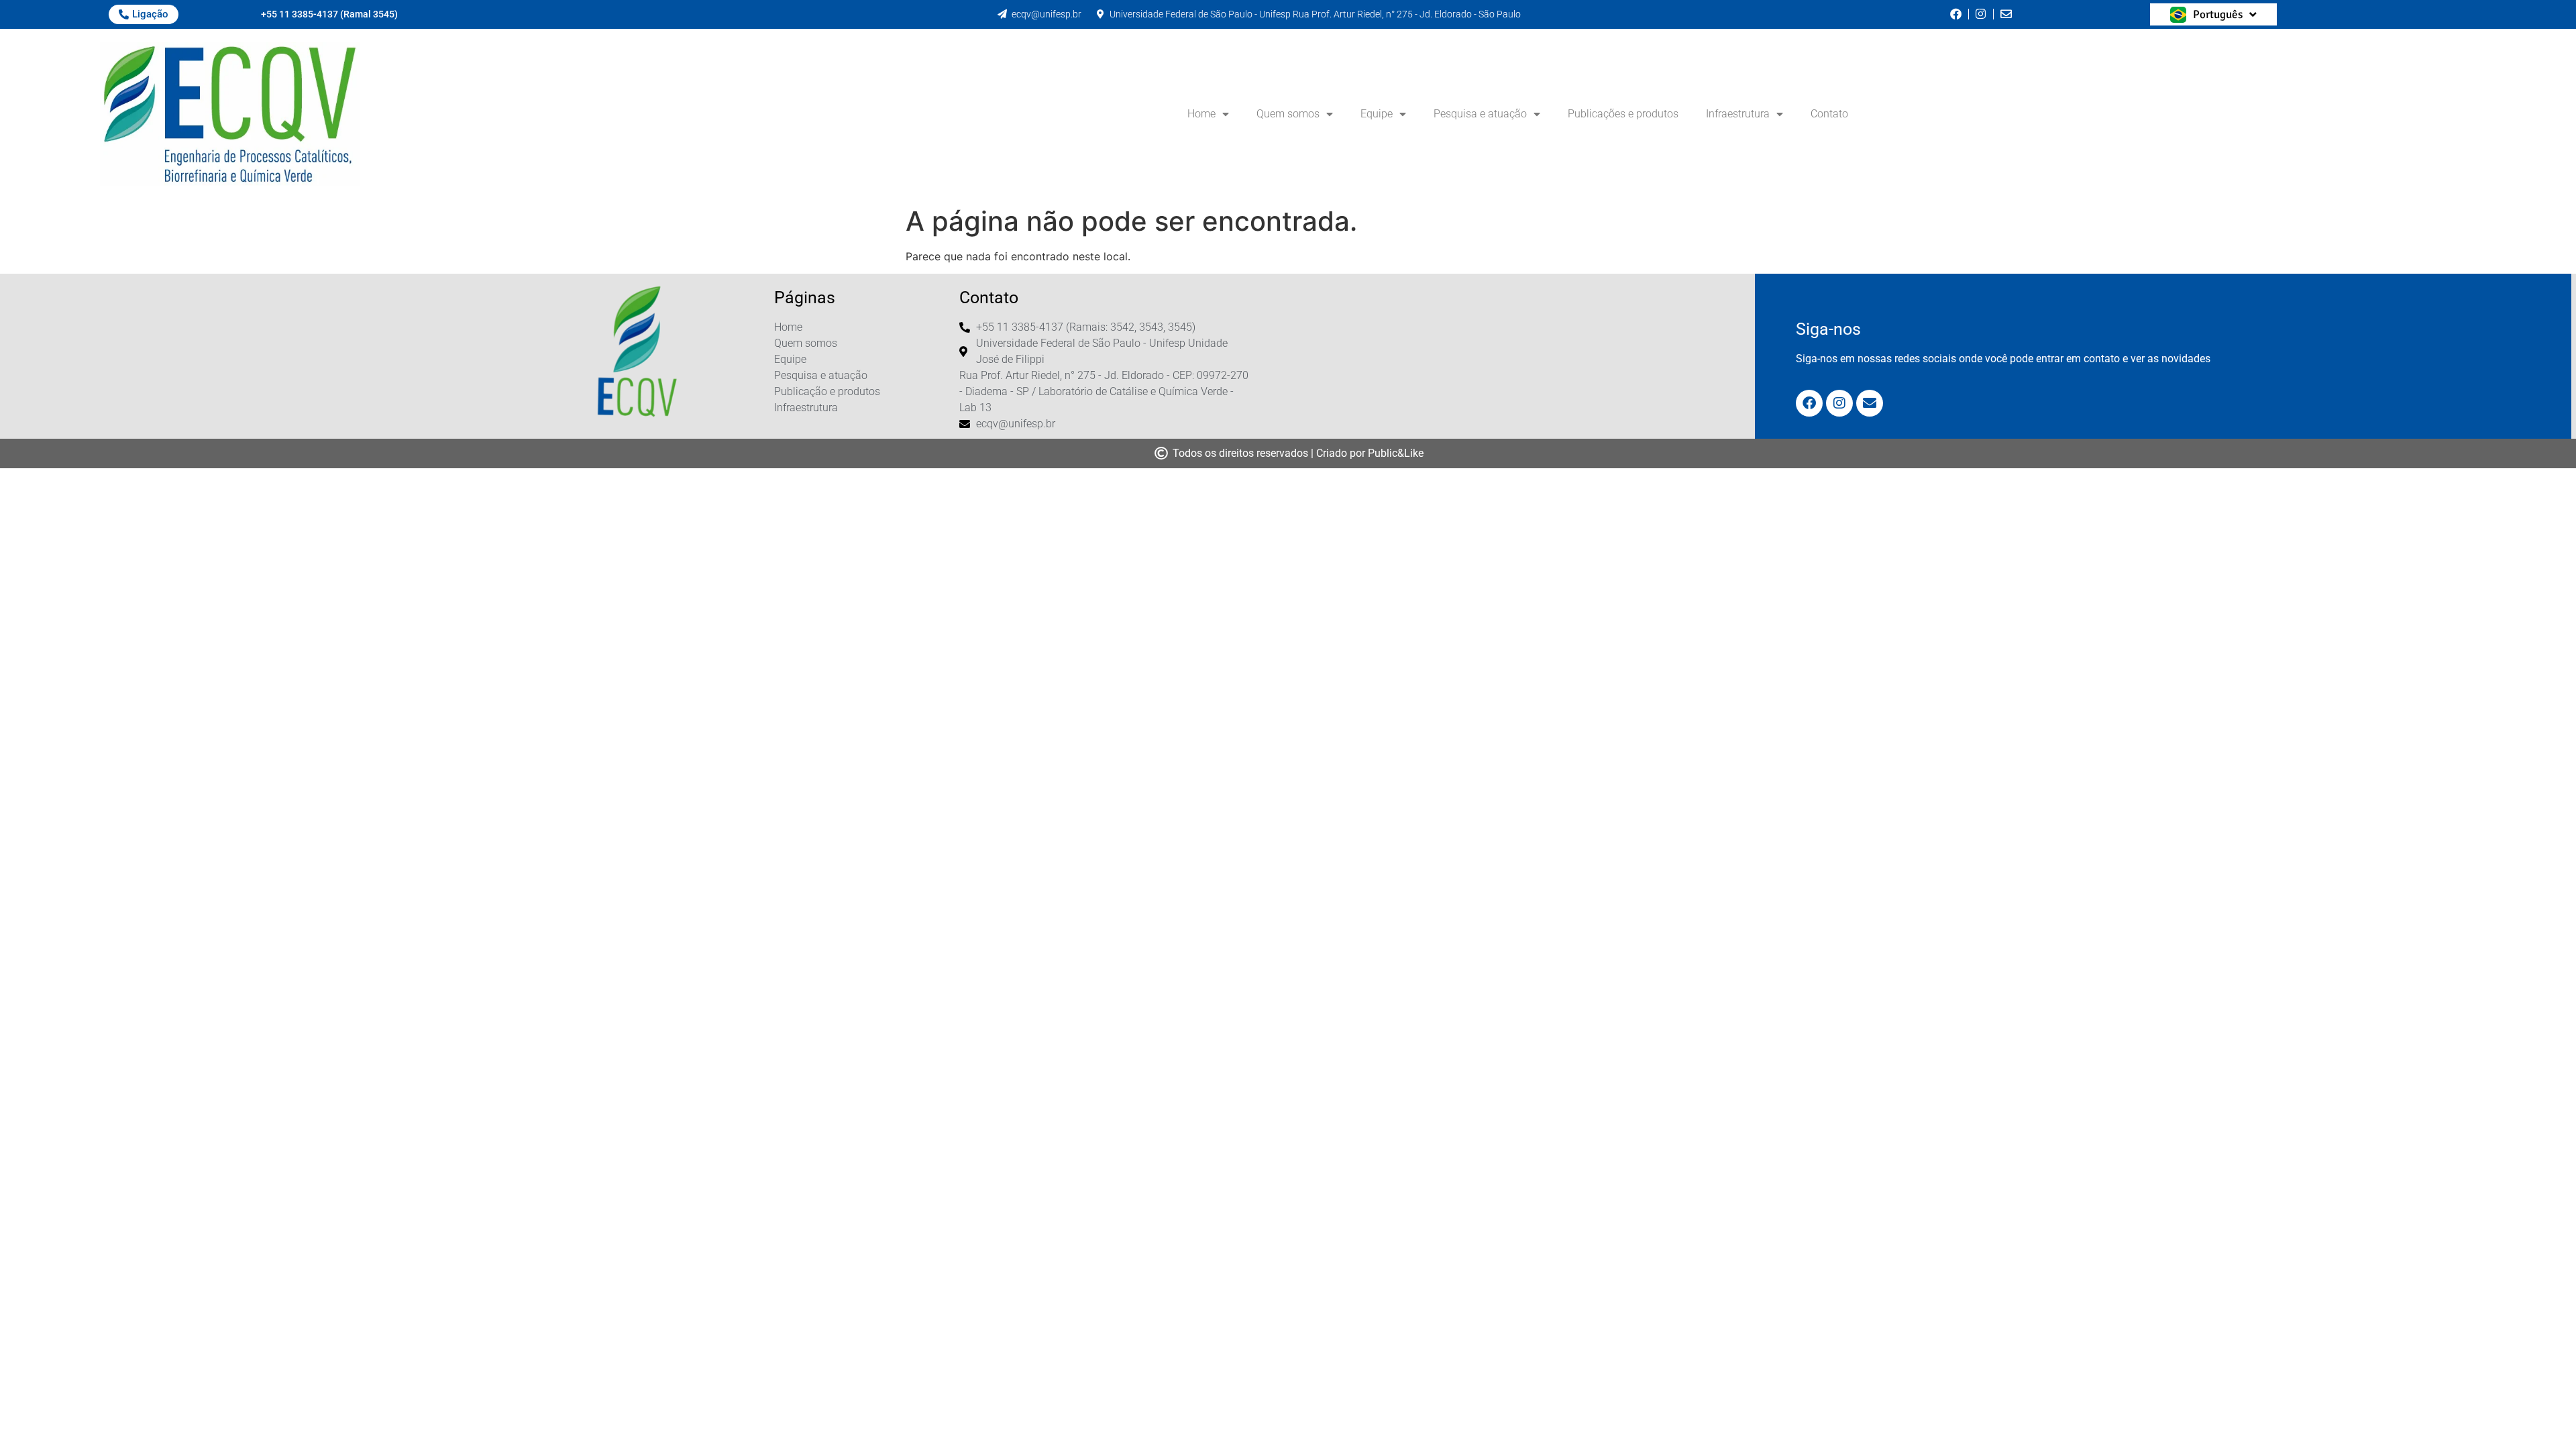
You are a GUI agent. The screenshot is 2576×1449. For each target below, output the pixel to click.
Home (1201, 114)
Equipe (1377, 114)
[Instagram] (1839, 403)
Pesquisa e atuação (1480, 114)
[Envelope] (1870, 403)
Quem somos (1288, 114)
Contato (1829, 114)
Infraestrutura (1738, 114)
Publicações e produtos (1623, 114)
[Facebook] (1809, 403)
